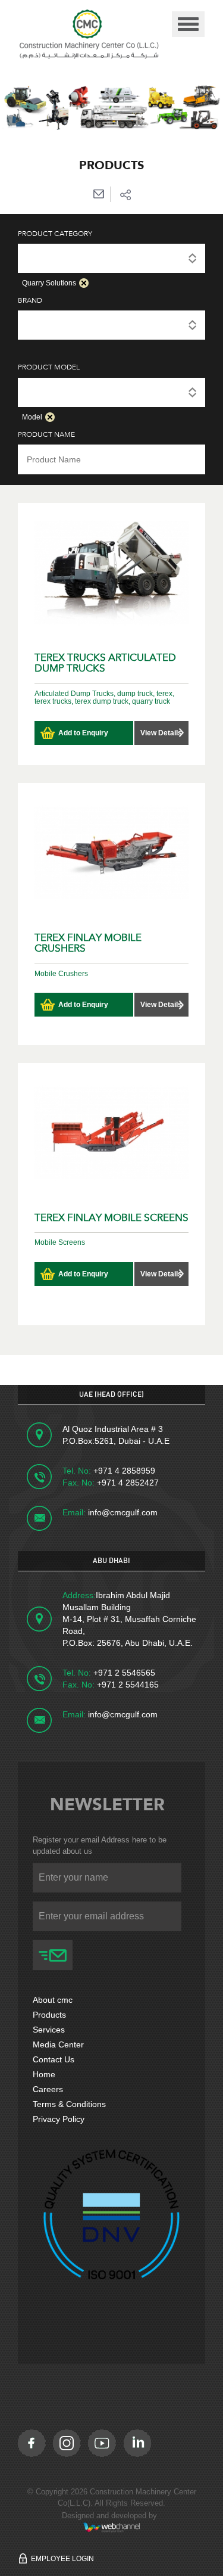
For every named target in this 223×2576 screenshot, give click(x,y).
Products (49, 2015)
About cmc (53, 2000)
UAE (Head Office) (111, 1394)
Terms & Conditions (69, 2104)
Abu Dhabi (111, 1561)
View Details (161, 733)
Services (49, 2030)
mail (98, 194)
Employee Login (62, 2559)
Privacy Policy (59, 2119)
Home (44, 2074)
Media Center (58, 2044)
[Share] (125, 194)
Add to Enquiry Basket (83, 737)
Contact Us (54, 2059)
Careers (48, 2089)
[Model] (111, 391)
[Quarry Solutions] (111, 257)
